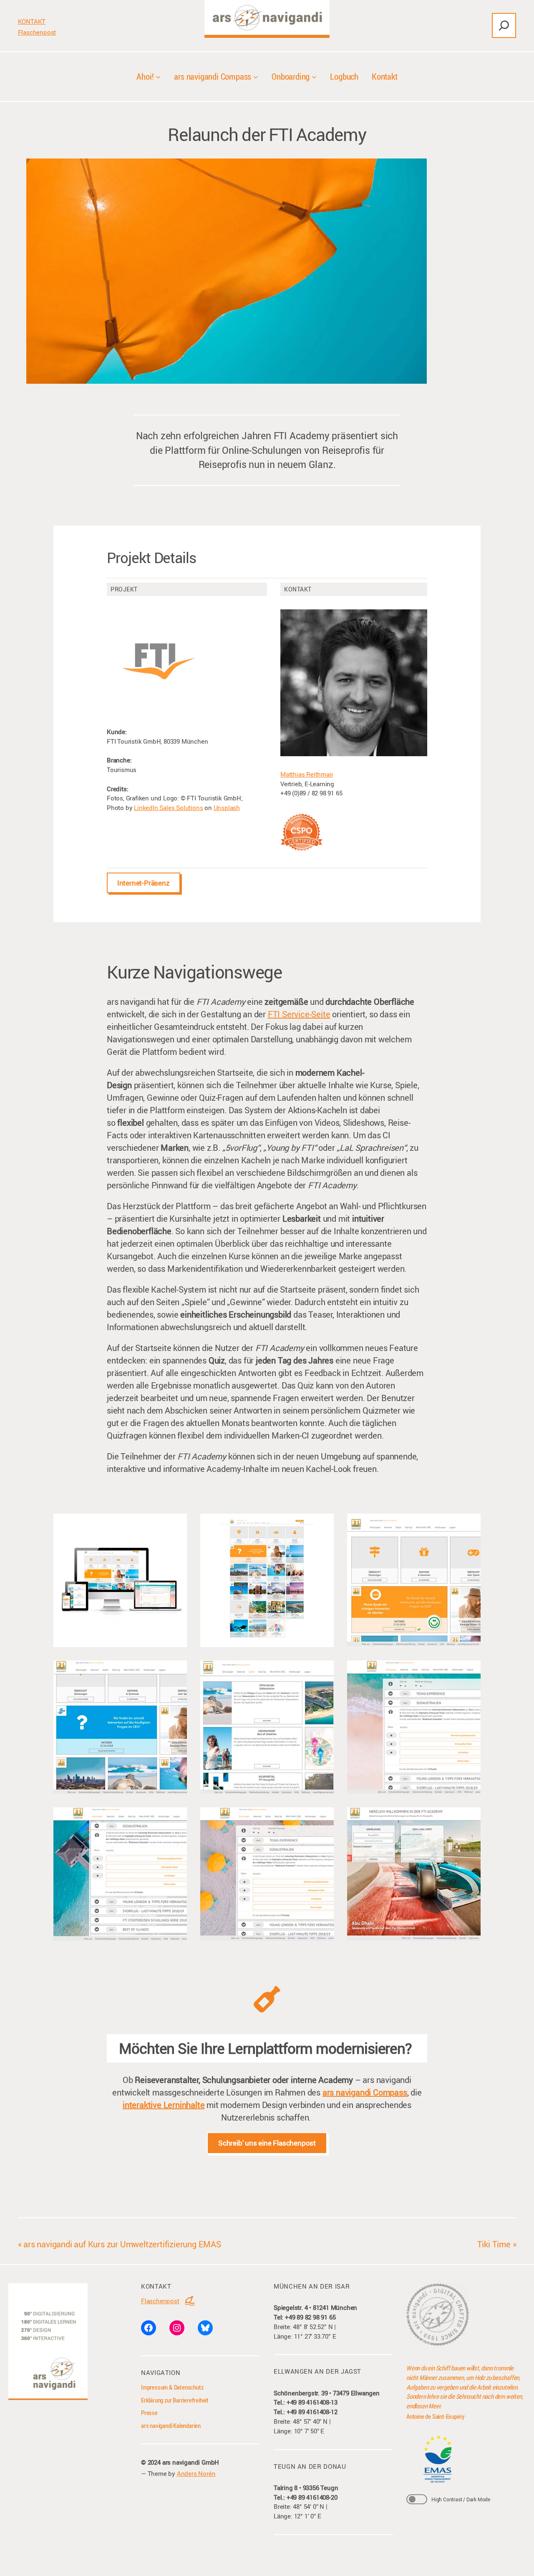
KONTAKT (32, 21)
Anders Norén (196, 2473)
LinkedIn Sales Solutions (168, 808)
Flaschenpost (37, 32)
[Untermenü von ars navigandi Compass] (256, 76)
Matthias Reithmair (307, 774)
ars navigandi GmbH (191, 2462)
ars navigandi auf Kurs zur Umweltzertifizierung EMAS (122, 2244)
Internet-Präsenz (144, 883)
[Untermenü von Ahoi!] (158, 76)
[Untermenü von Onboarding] (314, 76)
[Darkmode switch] (417, 2499)
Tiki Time (494, 2244)
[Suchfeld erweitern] (504, 25)
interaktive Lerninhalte (164, 2105)
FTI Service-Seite (299, 1014)
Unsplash (227, 808)
